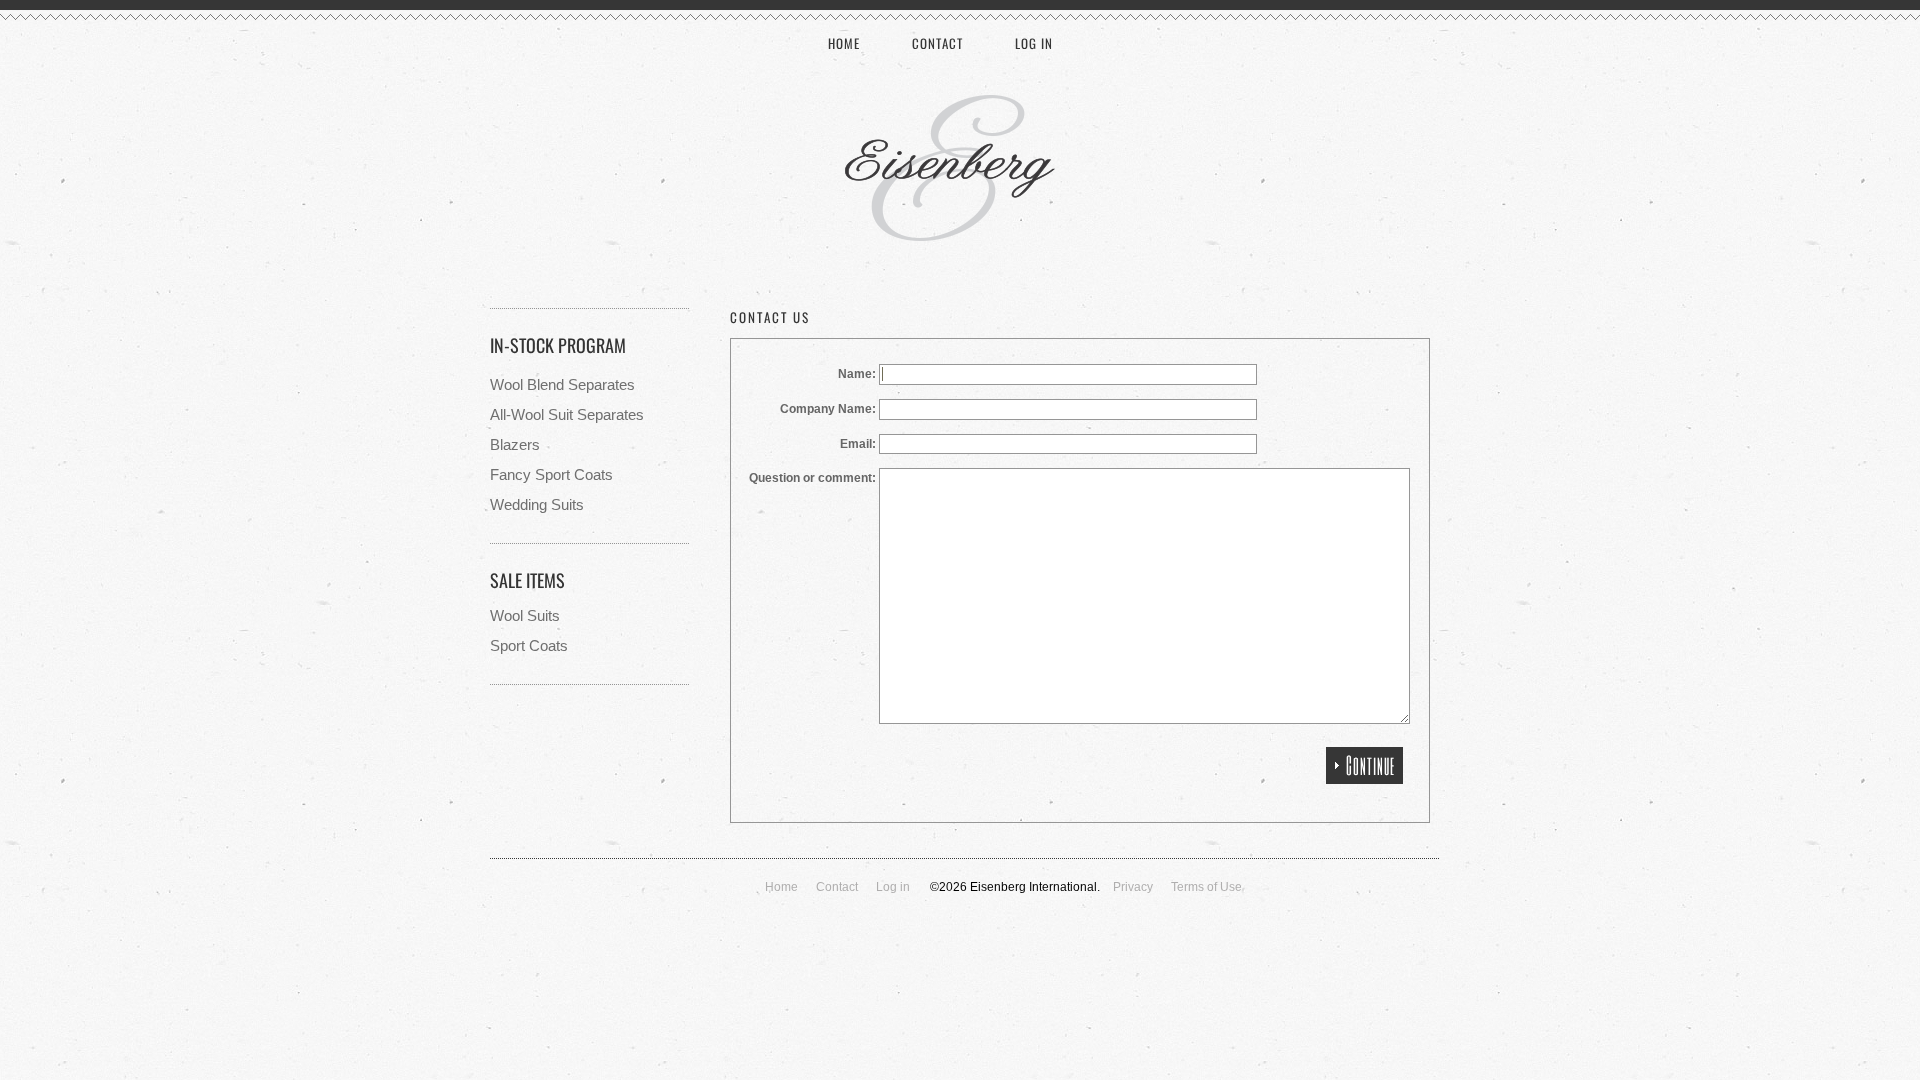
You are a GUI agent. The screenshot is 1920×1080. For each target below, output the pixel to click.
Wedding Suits (537, 504)
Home (844, 43)
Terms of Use (1206, 887)
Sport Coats (529, 645)
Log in (1034, 43)
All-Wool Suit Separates (567, 414)
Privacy (1133, 887)
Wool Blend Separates (562, 384)
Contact (937, 43)
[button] (1364, 765)
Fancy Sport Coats (551, 474)
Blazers (515, 444)
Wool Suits (525, 615)
